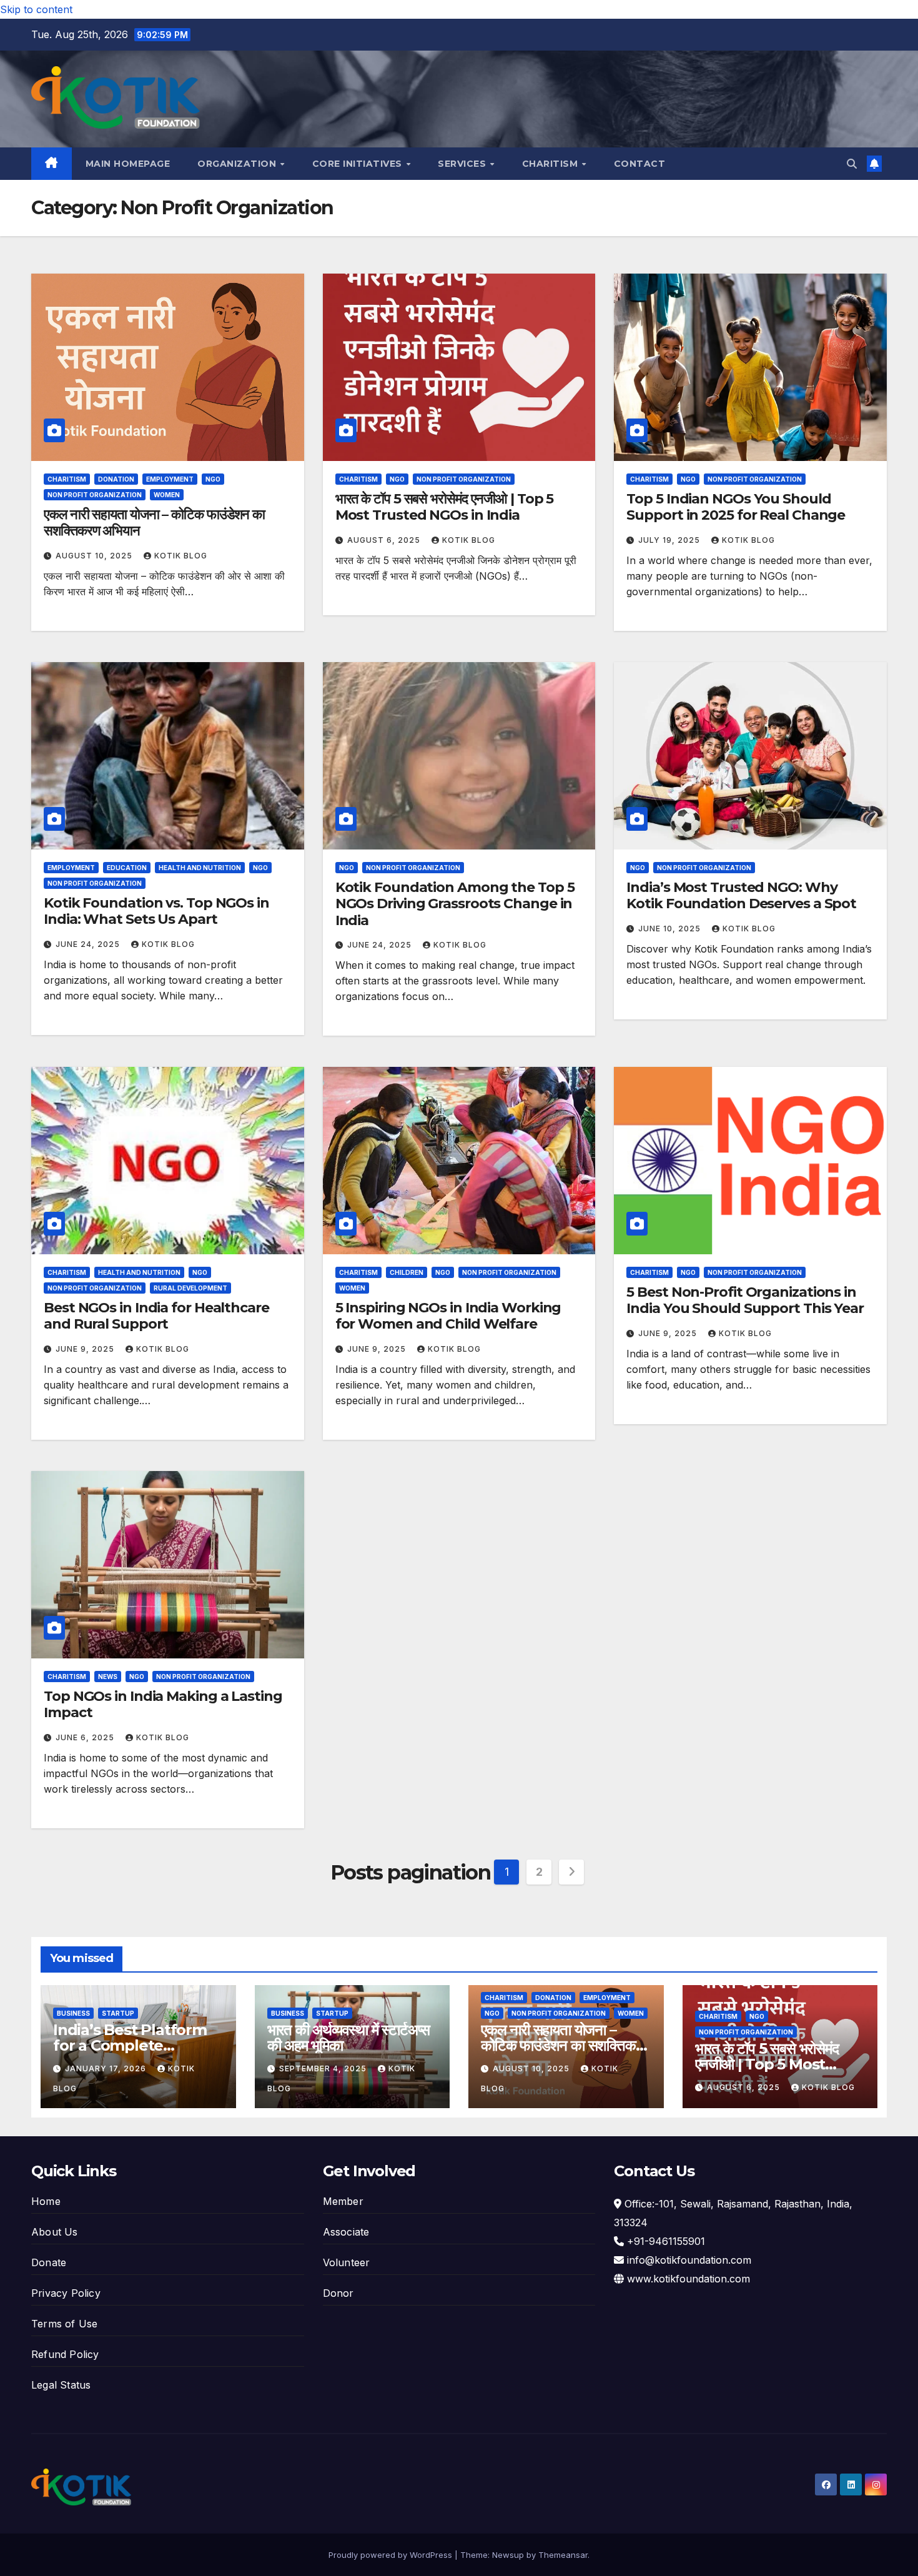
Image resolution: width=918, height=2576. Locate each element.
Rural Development (190, 1288)
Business (73, 2013)
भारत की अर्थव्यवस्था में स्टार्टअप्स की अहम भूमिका (349, 2038)
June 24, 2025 (89, 944)
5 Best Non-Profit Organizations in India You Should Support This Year (745, 1300)
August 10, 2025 (95, 556)
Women (167, 495)
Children (407, 1272)
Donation (116, 479)
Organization (238, 164)
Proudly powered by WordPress (392, 2555)
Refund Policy (65, 2354)
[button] (852, 164)
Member (343, 2201)
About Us (55, 2232)
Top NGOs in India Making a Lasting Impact (163, 1704)
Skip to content (36, 9)
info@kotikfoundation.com (689, 2260)
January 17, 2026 (107, 2068)
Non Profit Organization (95, 495)
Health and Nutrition (200, 868)
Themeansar (563, 2555)
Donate (49, 2262)
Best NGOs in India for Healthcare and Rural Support (156, 1316)
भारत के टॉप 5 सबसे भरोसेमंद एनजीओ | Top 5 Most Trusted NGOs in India (445, 507)
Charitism (551, 164)
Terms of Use (64, 2324)
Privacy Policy (66, 2293)
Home (46, 2201)
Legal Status (61, 2385)
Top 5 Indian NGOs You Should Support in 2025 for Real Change (736, 507)
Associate (346, 2232)
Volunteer (347, 2262)
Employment (170, 479)
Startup (118, 2013)
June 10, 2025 (671, 929)
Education (127, 868)
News (108, 1677)
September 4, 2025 (324, 2068)
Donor (338, 2293)
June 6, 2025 (86, 1737)
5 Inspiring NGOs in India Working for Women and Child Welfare (448, 1316)
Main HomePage (128, 164)
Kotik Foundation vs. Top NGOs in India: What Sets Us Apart (156, 911)
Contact (640, 164)
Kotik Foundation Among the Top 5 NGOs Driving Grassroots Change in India (455, 904)
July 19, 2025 (670, 540)
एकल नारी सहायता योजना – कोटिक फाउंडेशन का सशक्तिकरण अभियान (154, 523)
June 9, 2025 (86, 1349)
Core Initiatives (359, 164)
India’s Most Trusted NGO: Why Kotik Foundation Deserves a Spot (741, 895)
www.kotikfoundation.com (688, 2279)
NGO (213, 479)
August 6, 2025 (385, 540)
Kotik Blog (181, 556)
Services (463, 164)
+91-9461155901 (666, 2241)
